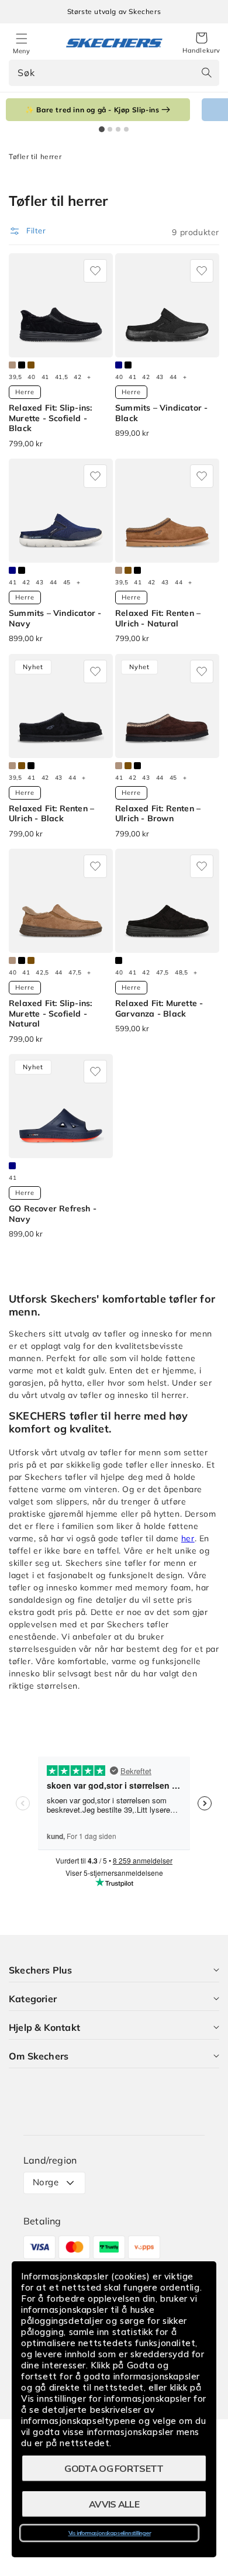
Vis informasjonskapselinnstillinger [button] (110, 2533)
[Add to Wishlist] (95, 271)
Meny (21, 51)
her (188, 1538)
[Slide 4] (126, 129)
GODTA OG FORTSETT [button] (114, 2468)
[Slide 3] (118, 129)
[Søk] (206, 73)
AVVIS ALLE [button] (114, 2504)
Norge (46, 2182)
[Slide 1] (102, 129)
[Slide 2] (110, 129)
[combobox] (114, 73)
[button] (201, 43)
